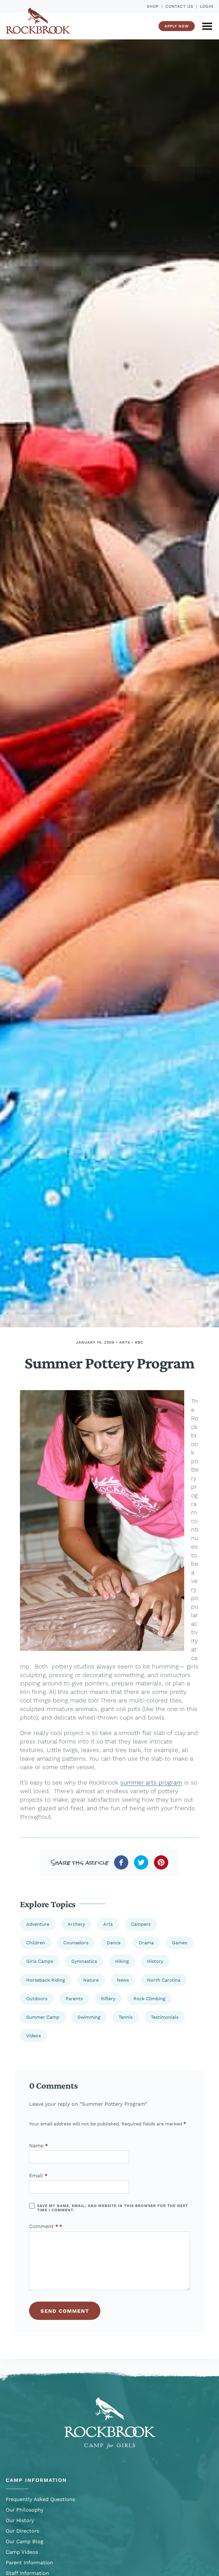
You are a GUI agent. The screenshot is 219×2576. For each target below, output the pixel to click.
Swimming (89, 2017)
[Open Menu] (207, 26)
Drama (146, 1943)
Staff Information (27, 2573)
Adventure (38, 1924)
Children (36, 1943)
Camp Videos (22, 2552)
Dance (114, 1943)
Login (207, 6)
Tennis (126, 2017)
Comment (44, 2226)
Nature (91, 1980)
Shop (153, 6)
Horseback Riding (46, 1980)
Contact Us (179, 6)
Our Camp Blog (25, 2541)
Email (38, 2176)
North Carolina (164, 1980)
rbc (139, 1342)
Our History (20, 2520)
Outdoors (37, 1999)
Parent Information (29, 2562)
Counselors (76, 1943)
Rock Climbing (149, 1999)
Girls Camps (40, 1961)
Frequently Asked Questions (40, 2499)
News (123, 1980)
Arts (125, 1342)
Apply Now (177, 26)
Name (38, 2146)
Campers (141, 1924)
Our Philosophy (25, 2510)
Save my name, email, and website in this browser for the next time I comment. (112, 2208)
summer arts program (151, 1782)
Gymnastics (84, 1961)
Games (180, 1943)
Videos (34, 2036)
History (155, 1961)
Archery (76, 1924)
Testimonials (165, 2017)
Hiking (122, 1961)
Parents (74, 1999)
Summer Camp (43, 2017)
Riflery (108, 1999)
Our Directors (22, 2531)
